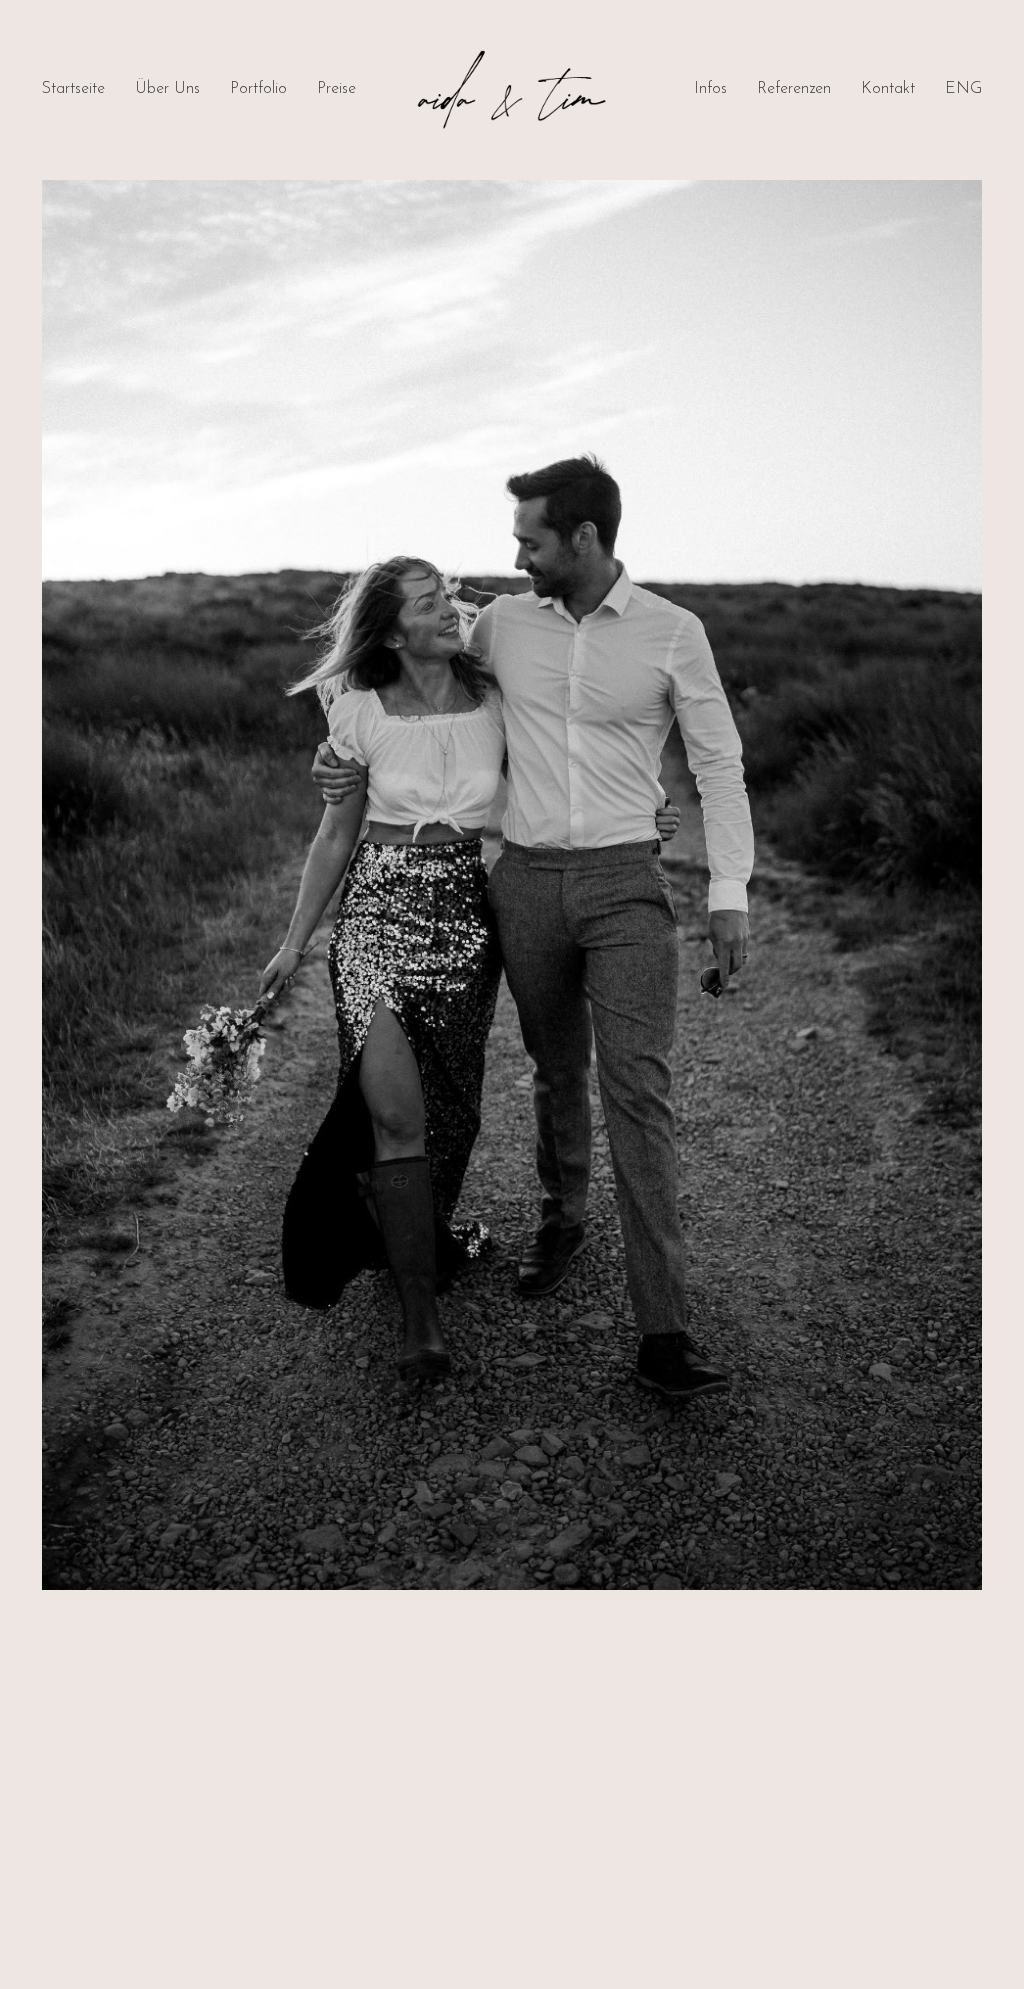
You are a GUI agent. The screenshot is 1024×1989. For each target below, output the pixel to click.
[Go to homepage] (512, 90)
